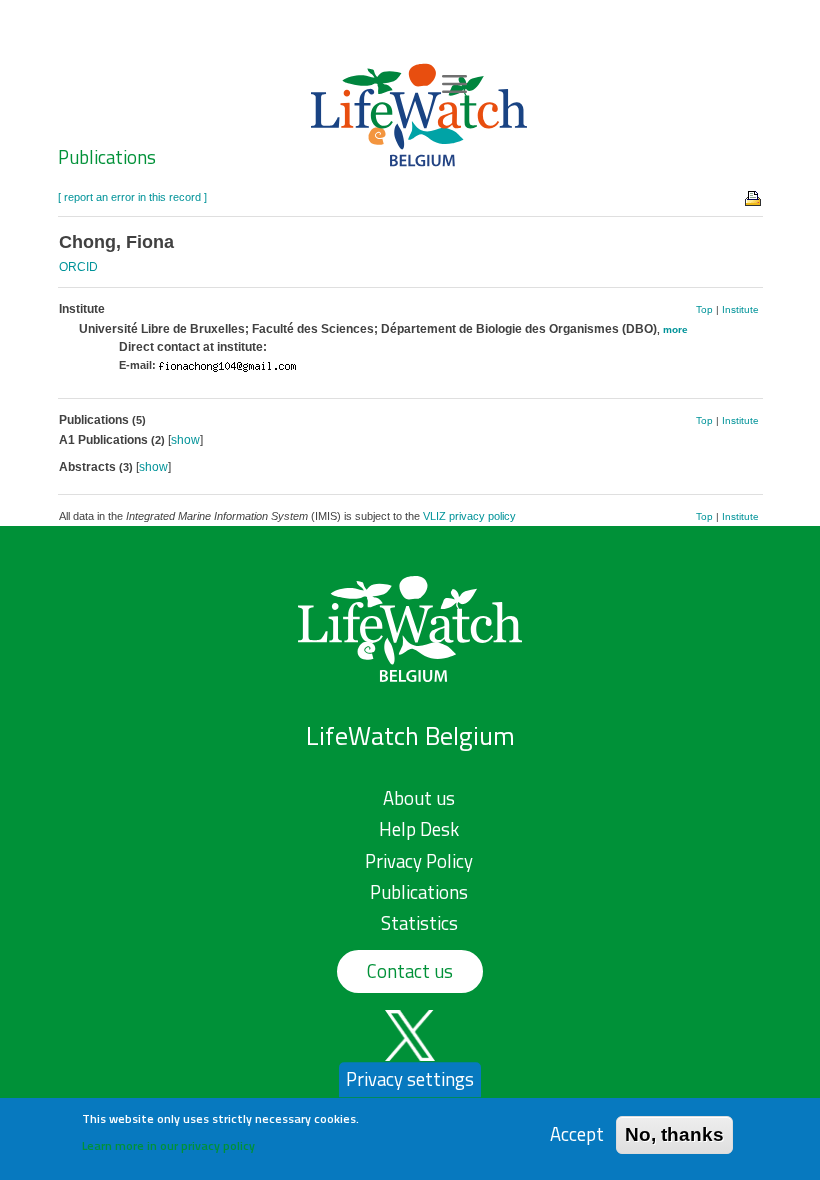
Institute (740, 309)
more (675, 329)
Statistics (419, 923)
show (185, 440)
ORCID (78, 267)
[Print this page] (754, 197)
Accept (577, 1134)
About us (419, 798)
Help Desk (419, 829)
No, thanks (674, 1134)
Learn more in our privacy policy (168, 1145)
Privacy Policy (419, 861)
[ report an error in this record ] (132, 197)
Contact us (410, 971)
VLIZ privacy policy (469, 516)
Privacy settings (410, 1079)
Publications (107, 157)
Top (704, 309)
